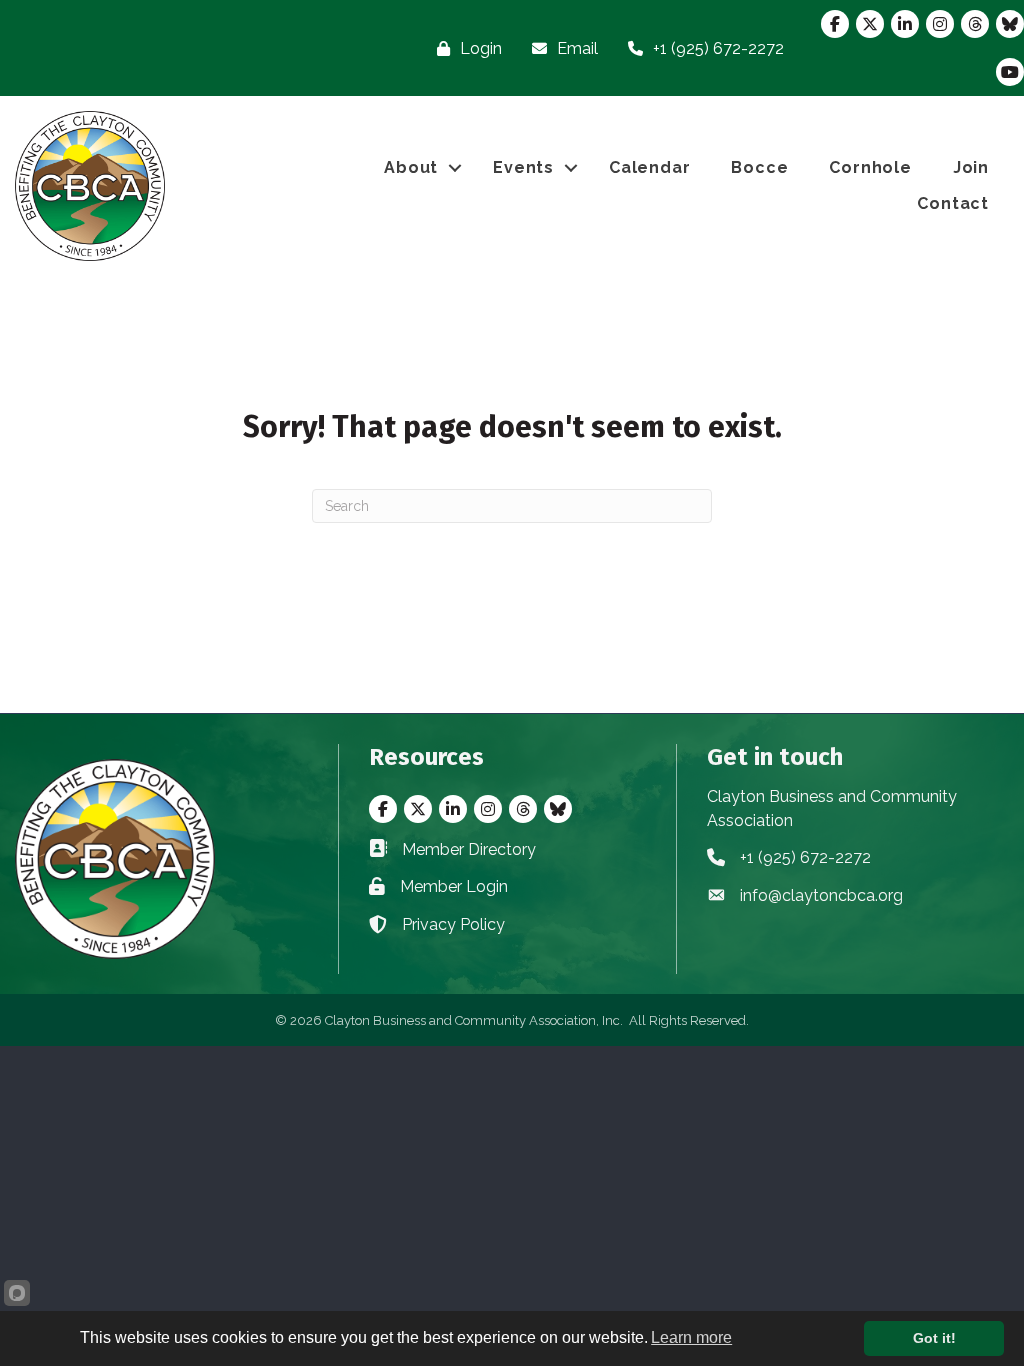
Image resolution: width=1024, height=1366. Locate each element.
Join (971, 167)
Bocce (759, 167)
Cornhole (870, 167)
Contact (953, 203)
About (411, 167)
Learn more (691, 1337)
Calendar (649, 167)
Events (523, 167)
